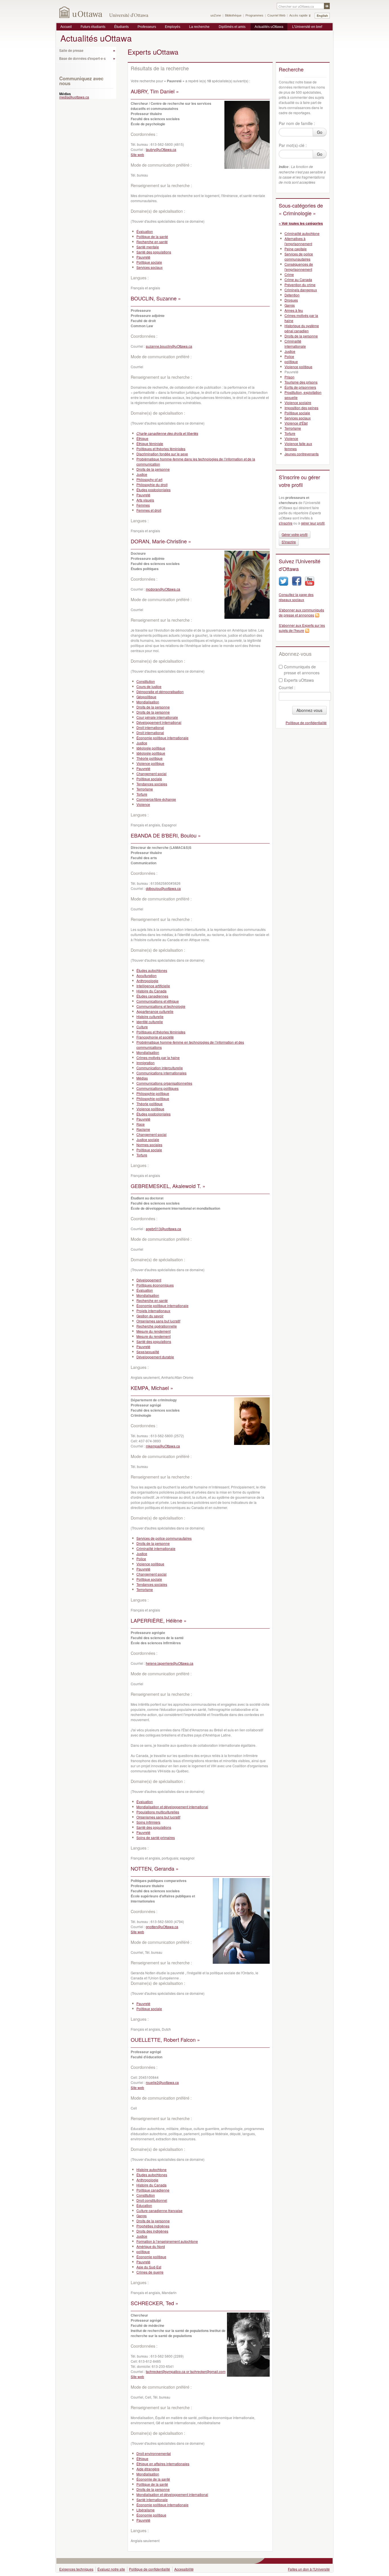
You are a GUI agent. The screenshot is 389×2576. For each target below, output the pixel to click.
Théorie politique (150, 758)
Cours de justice (149, 686)
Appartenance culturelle (155, 1011)
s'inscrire (286, 523)
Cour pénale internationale (157, 717)
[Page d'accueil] (81, 12)
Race (141, 1124)
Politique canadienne (153, 2190)
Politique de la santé (152, 236)
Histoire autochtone (151, 2169)
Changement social (151, 774)
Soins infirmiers (148, 1822)
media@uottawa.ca (74, 97)
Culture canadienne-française (159, 2211)
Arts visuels (145, 500)
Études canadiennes (152, 996)
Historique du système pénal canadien (302, 328)
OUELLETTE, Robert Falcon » (165, 2039)
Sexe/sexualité (148, 1352)
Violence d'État (296, 423)
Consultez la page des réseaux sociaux (296, 597)
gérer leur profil (313, 523)
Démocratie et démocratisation (160, 692)
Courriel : (287, 687)
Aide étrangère (148, 2469)
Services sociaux (150, 267)
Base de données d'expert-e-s (82, 58)
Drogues (291, 300)
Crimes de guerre (150, 2272)
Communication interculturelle (160, 1068)
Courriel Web (276, 15)
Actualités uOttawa (269, 27)
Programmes (254, 15)
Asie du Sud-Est (149, 2267)
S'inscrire (289, 542)
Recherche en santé (152, 242)
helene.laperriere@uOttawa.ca (170, 1663)
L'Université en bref (307, 27)
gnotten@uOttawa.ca (162, 1927)
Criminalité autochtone (302, 233)
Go (320, 132)
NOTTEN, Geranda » (155, 1868)
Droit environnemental (154, 2453)
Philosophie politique (153, 1093)
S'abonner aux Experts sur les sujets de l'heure (302, 628)
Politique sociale (149, 262)
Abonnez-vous (309, 710)
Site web (137, 154)
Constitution (146, 681)
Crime (289, 274)
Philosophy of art (149, 479)
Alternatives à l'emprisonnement (298, 241)
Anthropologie (147, 981)
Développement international (159, 722)
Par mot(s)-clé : (293, 145)
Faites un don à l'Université (309, 2569)
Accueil (66, 27)
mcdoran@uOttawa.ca (163, 589)
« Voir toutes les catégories (301, 223)
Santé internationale (152, 2500)
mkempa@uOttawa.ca (163, 1446)
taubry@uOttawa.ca (161, 149)
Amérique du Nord (151, 2246)
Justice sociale (148, 1139)
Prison (289, 377)
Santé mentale (148, 247)
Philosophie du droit (152, 485)
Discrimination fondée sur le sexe (162, 454)
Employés (173, 27)
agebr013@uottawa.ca (163, 1229)
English (322, 16)
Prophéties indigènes (153, 2226)
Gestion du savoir (150, 1316)
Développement (149, 1280)
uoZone (216, 15)
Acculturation (147, 975)
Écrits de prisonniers (300, 387)
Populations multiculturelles (158, 1812)
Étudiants (121, 27)
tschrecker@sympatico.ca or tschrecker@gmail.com (186, 2371)
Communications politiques (157, 1088)
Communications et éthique (158, 1001)
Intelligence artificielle (153, 986)
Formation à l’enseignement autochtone (167, 2241)
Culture (142, 1027)
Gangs (142, 2216)
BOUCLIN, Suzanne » (156, 298)
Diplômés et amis (232, 27)
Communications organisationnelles (164, 1083)
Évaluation (145, 231)
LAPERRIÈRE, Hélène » (159, 1620)
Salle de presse (71, 50)
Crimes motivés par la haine (158, 1057)
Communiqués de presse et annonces (302, 670)
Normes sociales (149, 1145)
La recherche (199, 27)
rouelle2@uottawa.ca (162, 2082)
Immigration (146, 1063)
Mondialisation (148, 702)
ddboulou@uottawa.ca (163, 888)
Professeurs (147, 27)
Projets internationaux (153, 1311)
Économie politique (151, 2257)
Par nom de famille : (297, 123)
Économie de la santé (153, 2479)
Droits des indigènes (152, 2231)
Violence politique (150, 763)
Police (141, 1559)
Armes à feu (294, 310)
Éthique (142, 438)
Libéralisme (146, 2510)
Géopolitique (146, 697)
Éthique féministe (150, 444)
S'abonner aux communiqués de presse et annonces (301, 612)
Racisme (143, 1129)
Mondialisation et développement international (172, 1807)
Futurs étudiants (93, 27)
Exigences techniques (76, 2569)
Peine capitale (296, 249)
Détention (292, 295)
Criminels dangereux (301, 290)
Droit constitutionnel (152, 2200)
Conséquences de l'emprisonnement (299, 267)
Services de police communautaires (164, 1538)
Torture (142, 794)
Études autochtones (152, 970)
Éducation (144, 2205)
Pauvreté (143, 257)
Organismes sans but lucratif (158, 1321)
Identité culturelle (150, 1022)
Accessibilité (184, 2569)
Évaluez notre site (111, 2569)
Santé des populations (154, 252)
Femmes (143, 505)
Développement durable (155, 1357)
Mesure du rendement (153, 1331)
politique (143, 2252)
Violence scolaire (298, 403)
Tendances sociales (152, 784)
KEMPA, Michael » (152, 1388)
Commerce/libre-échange (156, 799)
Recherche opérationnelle (157, 1326)
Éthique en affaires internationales (163, 2464)
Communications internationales (161, 1073)
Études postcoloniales (153, 490)
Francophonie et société (155, 1037)
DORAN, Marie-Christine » (161, 541)
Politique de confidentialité (306, 723)
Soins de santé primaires (156, 1837)
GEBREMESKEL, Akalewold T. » (168, 1186)
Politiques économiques (155, 1285)
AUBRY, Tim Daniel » (155, 91)
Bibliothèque (233, 15)
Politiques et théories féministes (161, 449)
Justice (142, 474)
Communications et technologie (161, 1006)
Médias (142, 1078)
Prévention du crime (300, 285)
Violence (143, 804)
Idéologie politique (151, 748)
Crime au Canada (298, 279)
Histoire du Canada (151, 991)
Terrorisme (145, 789)
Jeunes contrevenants (302, 454)
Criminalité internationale (156, 1548)
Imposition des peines (301, 408)
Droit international (150, 727)
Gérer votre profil (295, 534)
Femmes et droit (149, 510)
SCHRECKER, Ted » (154, 2303)
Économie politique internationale (162, 738)
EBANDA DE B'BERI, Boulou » (166, 835)
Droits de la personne (153, 469)
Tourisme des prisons (301, 382)
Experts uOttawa (299, 680)
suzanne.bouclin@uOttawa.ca (169, 346)
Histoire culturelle (150, 1016)
